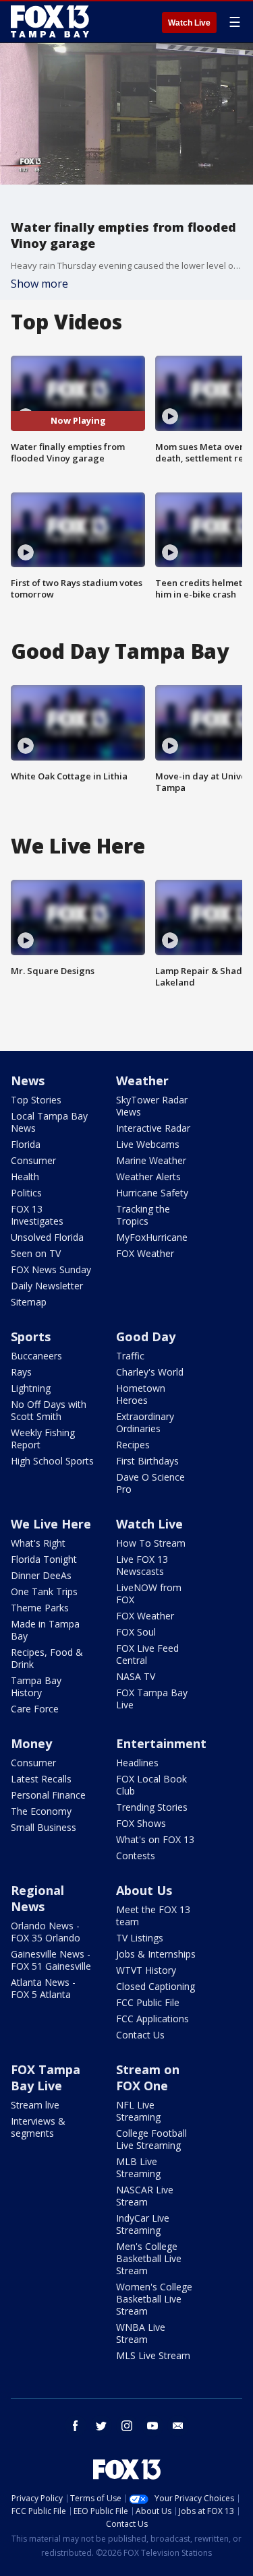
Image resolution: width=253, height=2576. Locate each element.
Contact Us (140, 2035)
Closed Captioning (156, 1986)
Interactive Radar (153, 1128)
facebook (76, 2426)
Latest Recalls (41, 1779)
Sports (31, 1337)
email (178, 2426)
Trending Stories (152, 1807)
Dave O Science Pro (150, 1483)
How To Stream (151, 1543)
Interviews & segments (38, 2127)
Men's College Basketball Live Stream (149, 2258)
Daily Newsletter (47, 1286)
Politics (26, 1193)
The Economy (41, 1811)
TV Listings (140, 1938)
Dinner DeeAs (41, 1575)
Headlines (137, 1763)
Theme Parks (40, 1608)
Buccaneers (36, 1356)
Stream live (35, 2105)
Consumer (33, 1160)
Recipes (133, 1445)
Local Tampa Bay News (49, 1122)
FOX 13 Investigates (37, 1215)
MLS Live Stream (153, 2355)
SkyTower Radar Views (152, 1106)
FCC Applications (152, 2019)
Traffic (130, 1356)
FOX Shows (141, 1823)
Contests (136, 1856)
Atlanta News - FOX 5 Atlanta (43, 1988)
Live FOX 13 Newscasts (142, 1565)
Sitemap (29, 1302)
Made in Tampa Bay (45, 1630)
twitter (101, 2426)
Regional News (37, 1898)
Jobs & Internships (156, 1954)
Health (25, 1177)
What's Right (38, 1543)
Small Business (44, 1827)
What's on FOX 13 (155, 1839)
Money (31, 1743)
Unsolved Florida (47, 1237)
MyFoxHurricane (152, 1237)
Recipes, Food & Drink (47, 1658)
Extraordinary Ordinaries (145, 1422)
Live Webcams (148, 1144)
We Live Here (51, 1524)
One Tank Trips (44, 1591)
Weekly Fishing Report (43, 1439)
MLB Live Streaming (138, 2167)
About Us (144, 1890)
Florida (26, 1144)
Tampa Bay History (36, 1686)
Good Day (146, 1337)
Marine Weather (151, 1160)
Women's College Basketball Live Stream (154, 2299)
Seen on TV (36, 1253)
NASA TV (136, 1676)
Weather (142, 1081)
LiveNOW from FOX (149, 1593)
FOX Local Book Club (151, 1785)
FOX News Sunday (51, 1269)
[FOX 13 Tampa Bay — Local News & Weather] (50, 22)
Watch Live (189, 23)
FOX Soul (136, 1632)
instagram (127, 2426)
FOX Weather (145, 1253)
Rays (21, 1372)
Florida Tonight (44, 1559)
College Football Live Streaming (151, 2139)
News (28, 1081)
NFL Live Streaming (138, 2111)
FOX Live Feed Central (147, 1654)
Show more (39, 284)
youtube (152, 2426)
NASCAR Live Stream (145, 2196)
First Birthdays (147, 1461)
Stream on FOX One (148, 2078)
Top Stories (36, 1100)
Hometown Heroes (141, 1394)
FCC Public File (148, 2002)
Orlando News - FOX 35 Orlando (46, 1932)
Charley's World (150, 1372)
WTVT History (146, 1970)
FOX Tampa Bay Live (152, 1699)
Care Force (35, 1709)
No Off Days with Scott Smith (49, 1410)
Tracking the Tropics (143, 1215)
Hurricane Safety (152, 1193)
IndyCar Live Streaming (143, 2224)
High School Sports (52, 1461)
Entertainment (161, 1743)
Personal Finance (48, 1795)
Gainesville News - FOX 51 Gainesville (51, 1960)
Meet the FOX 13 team (153, 1915)
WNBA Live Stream (141, 2333)
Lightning (31, 1388)
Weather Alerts (148, 1177)
